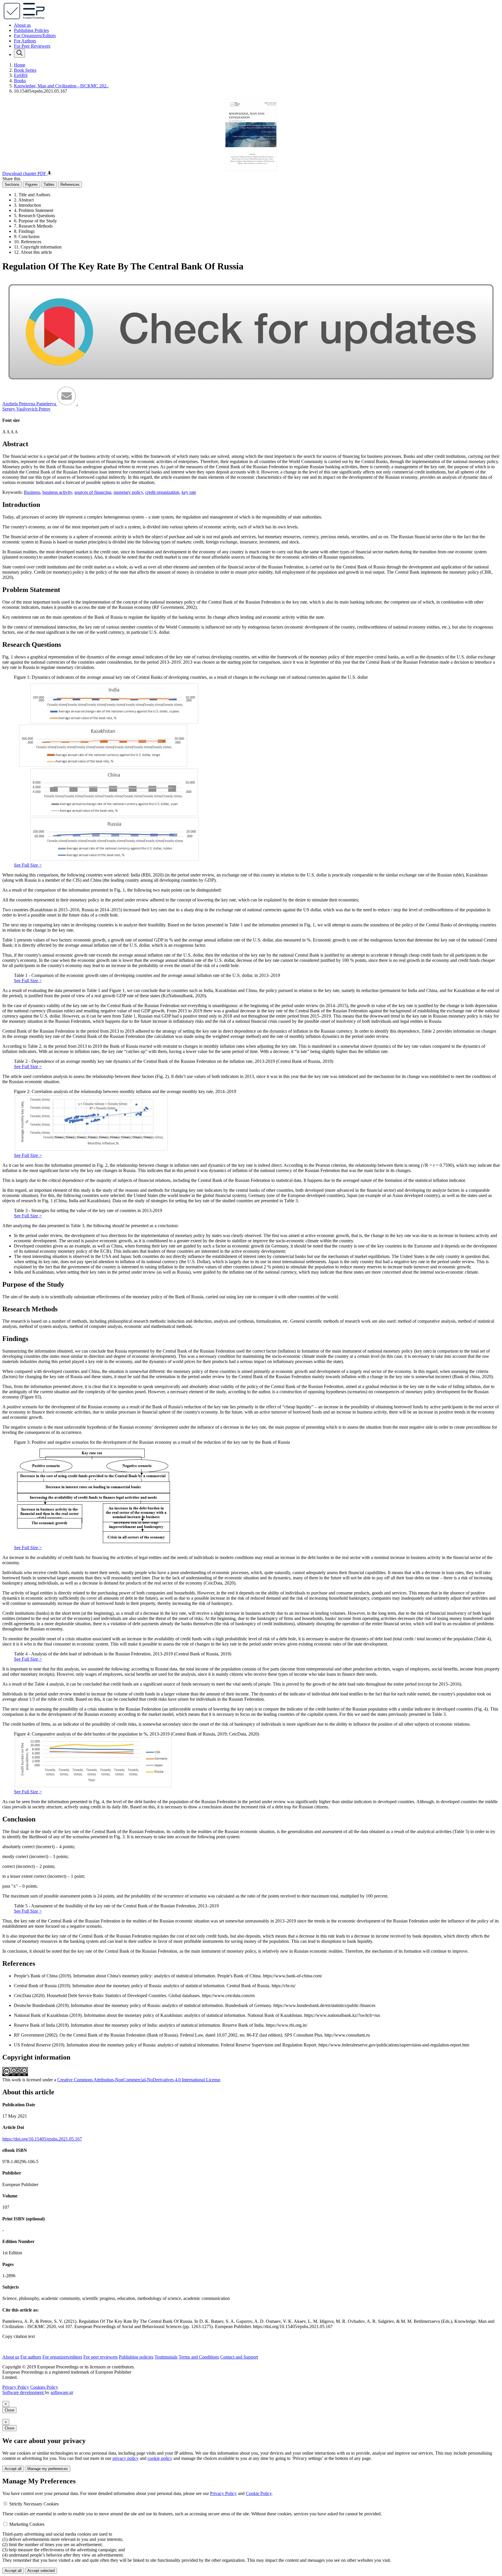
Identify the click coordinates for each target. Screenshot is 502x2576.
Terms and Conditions (199, 2357)
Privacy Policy (16, 2387)
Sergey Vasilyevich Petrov (26, 409)
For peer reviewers (101, 2357)
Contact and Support (239, 2357)
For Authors (25, 41)
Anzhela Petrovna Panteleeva (30, 404)
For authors (31, 2357)
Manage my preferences (48, 2469)
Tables (49, 184)
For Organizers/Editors (35, 36)
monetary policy (128, 492)
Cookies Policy (44, 2387)
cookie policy (160, 2458)
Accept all (13, 2469)
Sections (12, 184)
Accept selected (41, 2571)
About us (22, 25)
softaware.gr (62, 2392)
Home (20, 65)
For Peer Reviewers (32, 46)
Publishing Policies (31, 30)
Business (32, 492)
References (70, 184)
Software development (24, 2392)
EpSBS (21, 75)
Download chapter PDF (25, 173)
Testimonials (166, 2357)
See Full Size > (28, 865)
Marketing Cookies (27, 2524)
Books (20, 81)
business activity (57, 492)
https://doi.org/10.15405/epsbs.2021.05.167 (42, 2139)
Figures (32, 184)
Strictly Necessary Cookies (34, 2504)
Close (9, 2410)
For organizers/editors (62, 2357)
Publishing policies (136, 2357)
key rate (189, 492)
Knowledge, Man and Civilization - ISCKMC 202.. (61, 86)
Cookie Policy (259, 2493)
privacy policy (125, 2458)
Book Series (25, 70)
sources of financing (93, 492)
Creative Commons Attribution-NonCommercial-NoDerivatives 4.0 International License (139, 2080)
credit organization (162, 492)
